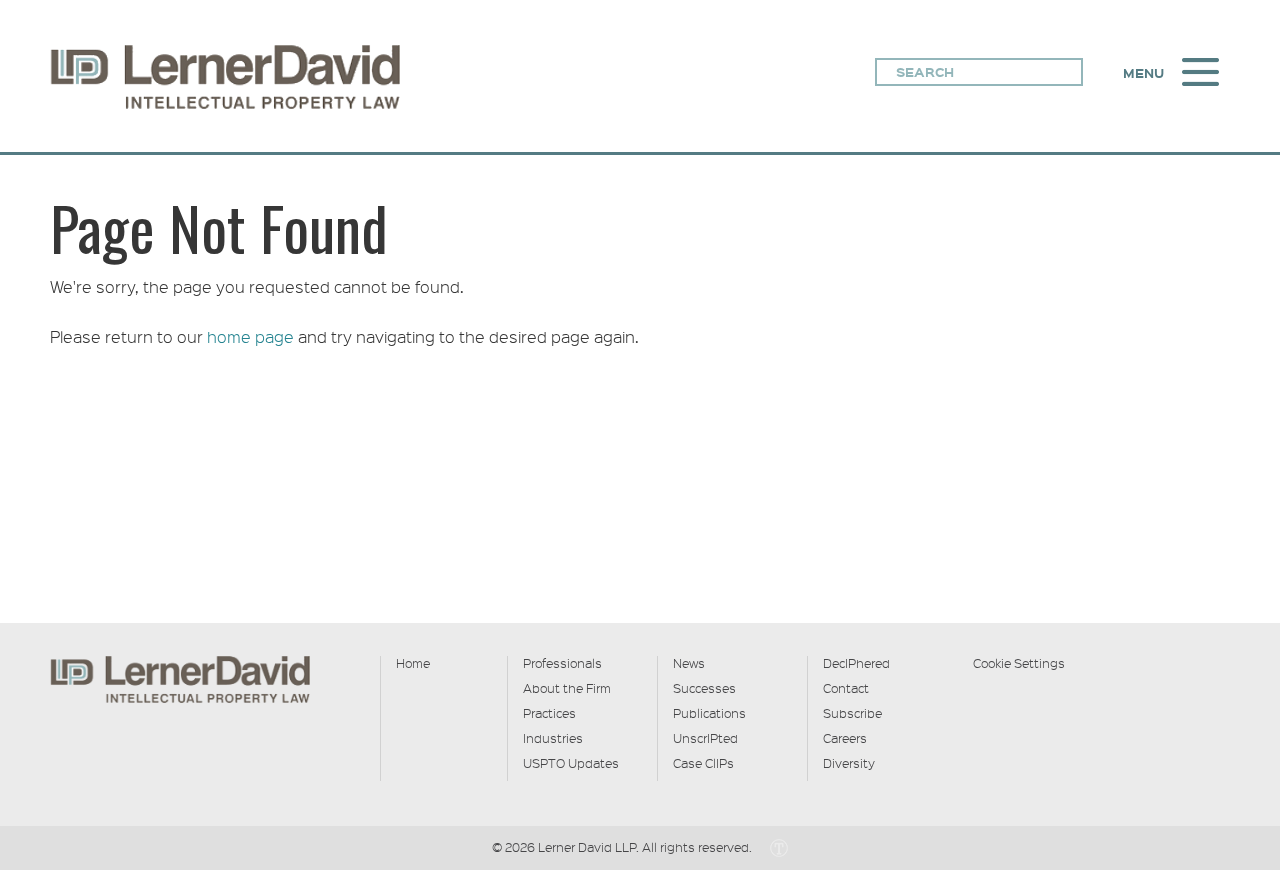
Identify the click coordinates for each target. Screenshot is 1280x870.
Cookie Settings (1019, 663)
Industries (553, 738)
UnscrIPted (705, 738)
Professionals (562, 663)
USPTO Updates (571, 763)
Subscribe (852, 713)
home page (250, 336)
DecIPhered (856, 663)
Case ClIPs (703, 763)
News (689, 663)
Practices (549, 713)
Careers (845, 738)
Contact (846, 688)
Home (413, 663)
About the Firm (567, 688)
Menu (1143, 73)
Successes (704, 688)
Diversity (849, 763)
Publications (709, 713)
